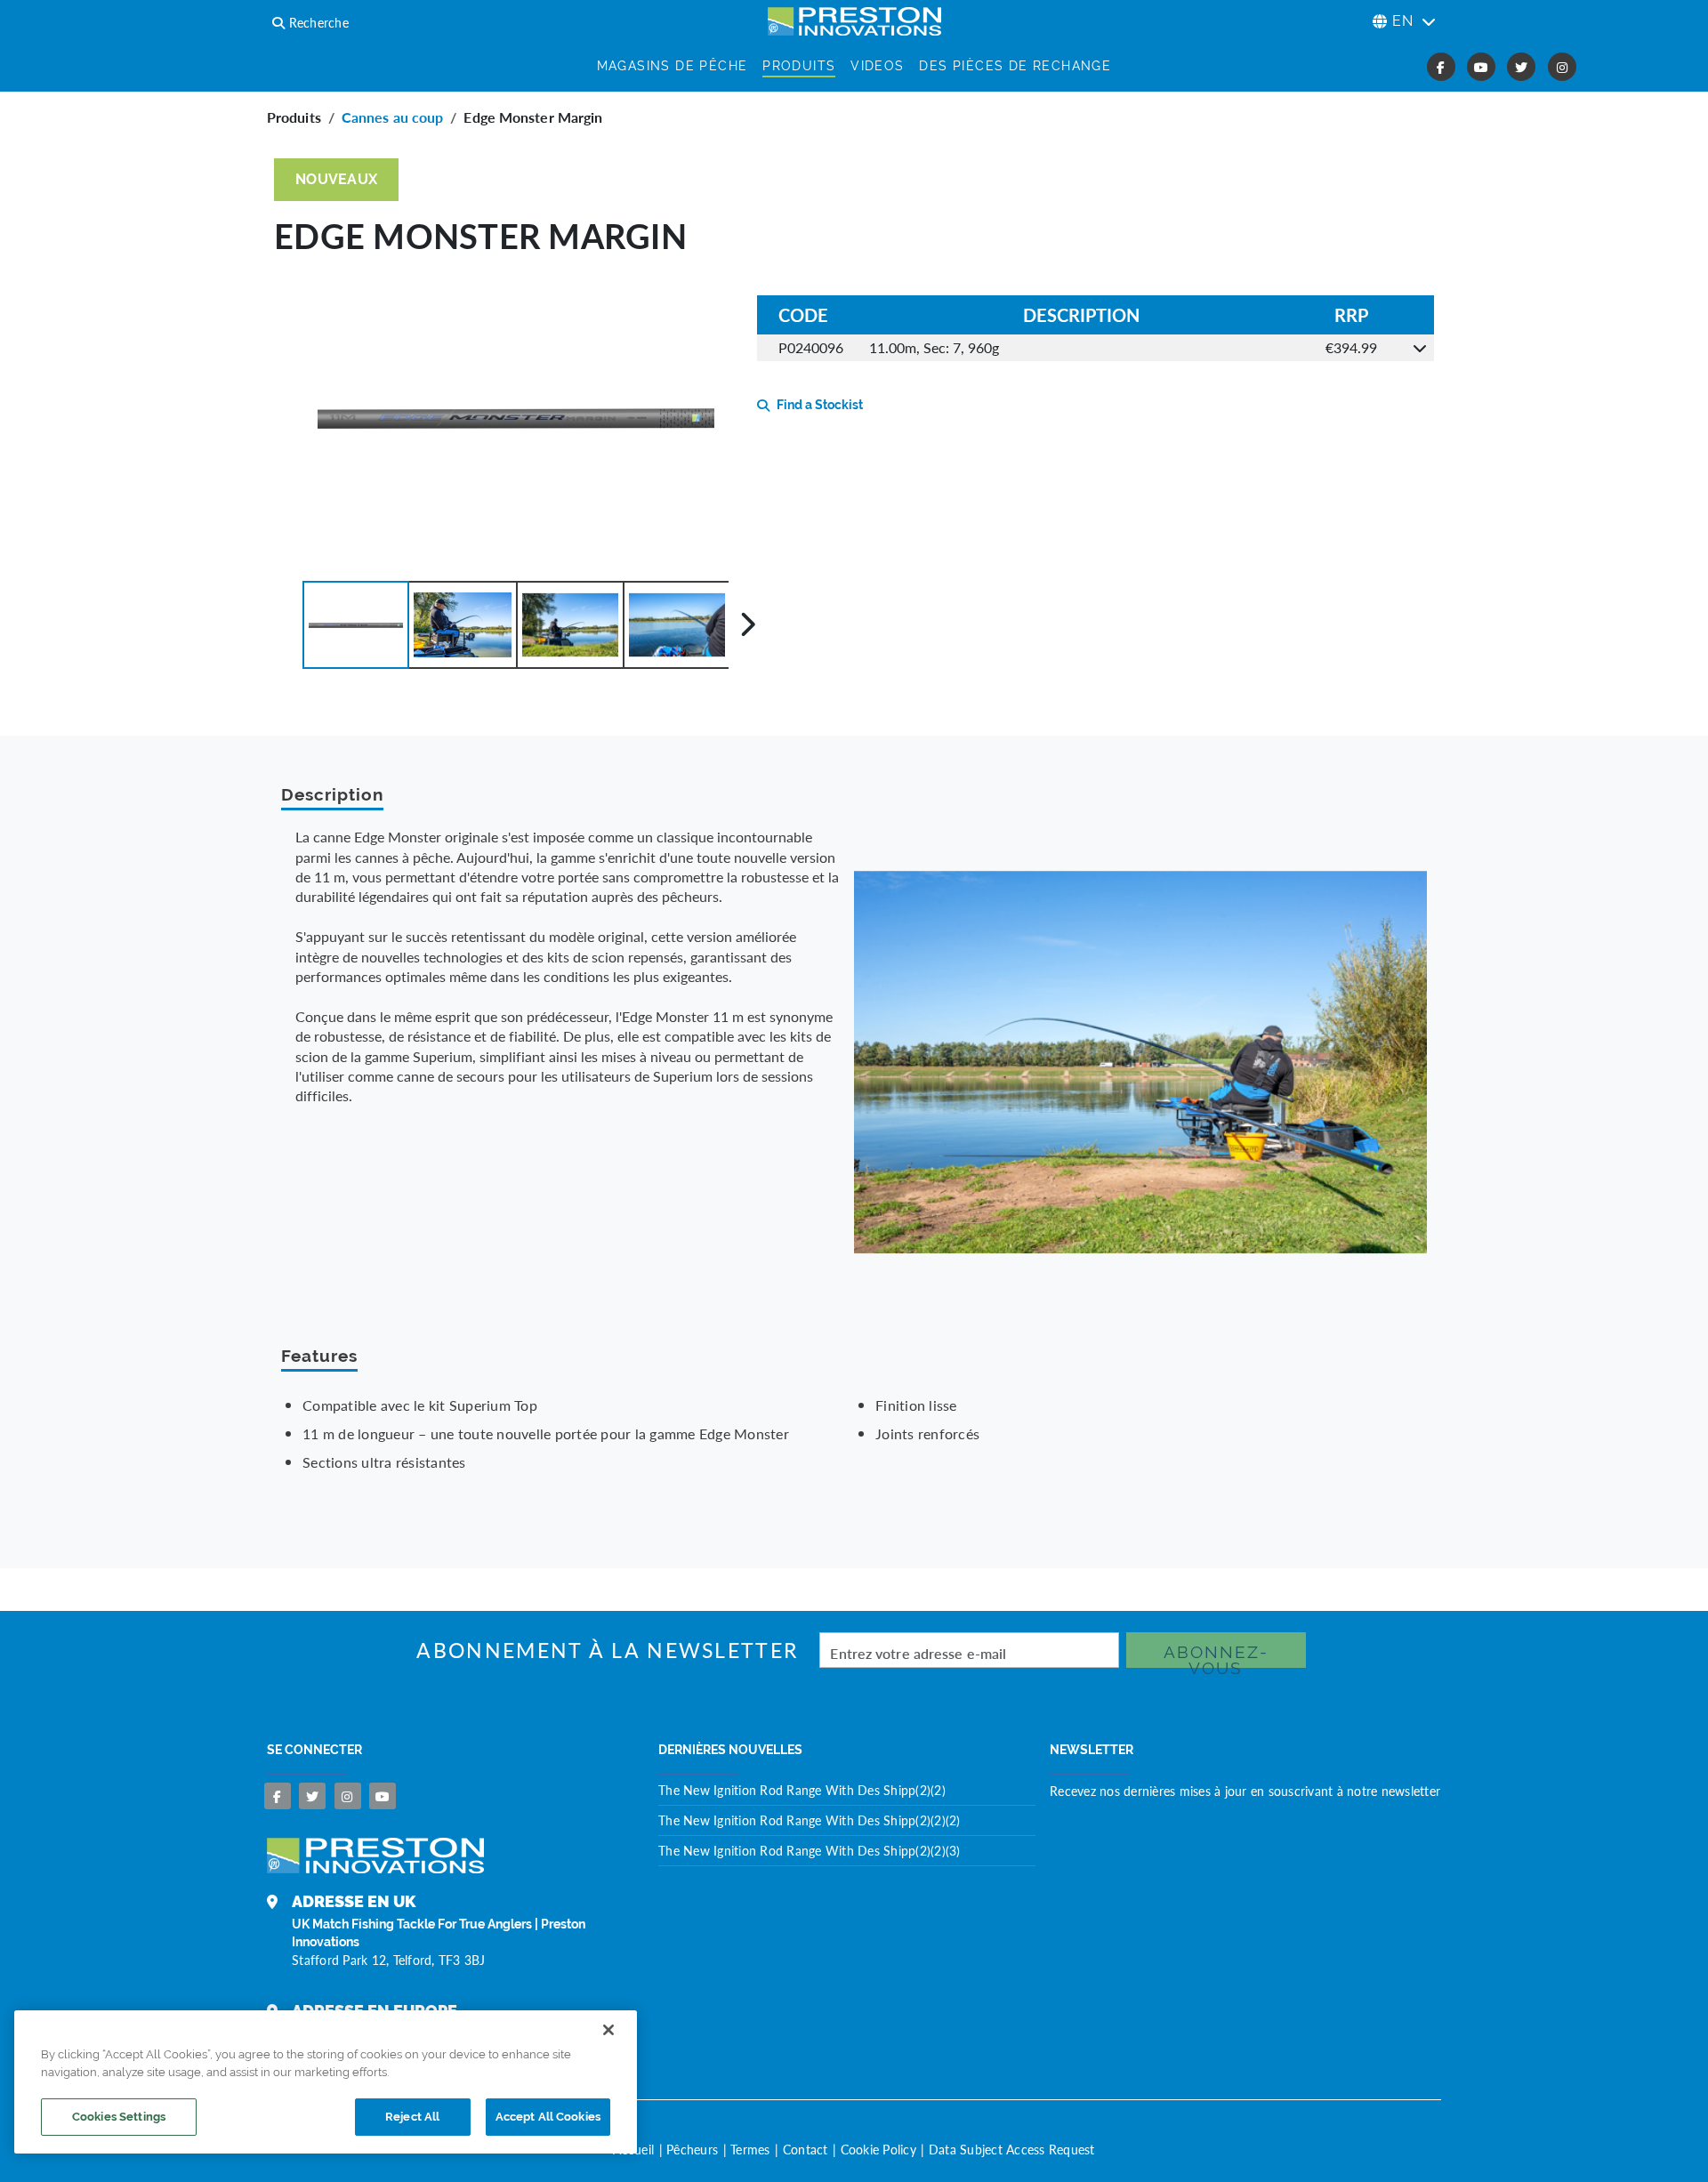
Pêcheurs (692, 2149)
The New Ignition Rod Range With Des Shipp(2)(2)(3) (810, 1850)
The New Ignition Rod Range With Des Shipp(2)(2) (802, 1790)
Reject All (412, 2117)
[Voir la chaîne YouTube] (383, 1796)
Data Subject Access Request (1012, 2149)
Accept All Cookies (548, 2117)
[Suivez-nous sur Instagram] (348, 1796)
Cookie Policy (878, 2149)
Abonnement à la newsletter (607, 1651)
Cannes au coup (392, 117)
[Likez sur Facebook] (278, 1796)
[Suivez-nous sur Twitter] (312, 1796)
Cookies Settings (119, 2117)
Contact (806, 2149)
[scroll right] (748, 624)
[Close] (608, 2030)
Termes (750, 2149)
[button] (356, 625)
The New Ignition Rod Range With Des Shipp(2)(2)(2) (810, 1820)
